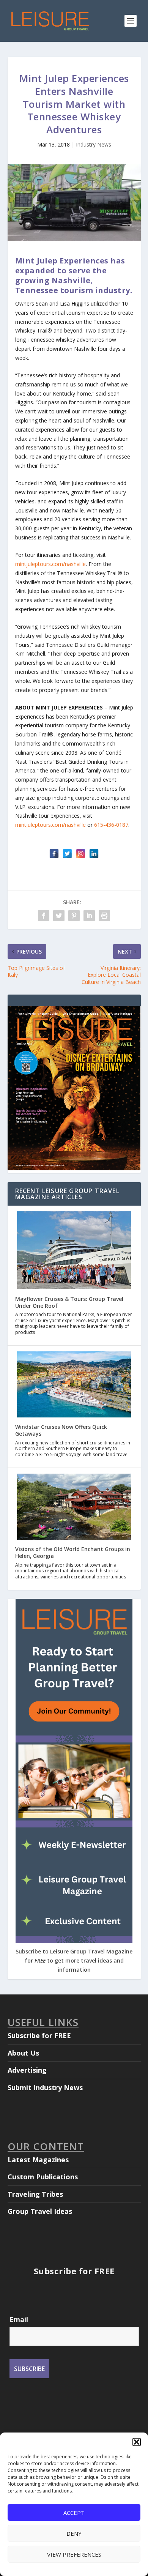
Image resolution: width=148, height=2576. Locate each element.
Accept (74, 2513)
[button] (137, 2442)
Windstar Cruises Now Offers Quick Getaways (61, 1430)
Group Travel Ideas (40, 2211)
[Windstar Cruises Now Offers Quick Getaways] (74, 1385)
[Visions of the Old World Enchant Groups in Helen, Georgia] (74, 1507)
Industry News (94, 144)
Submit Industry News (45, 2087)
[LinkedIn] (94, 854)
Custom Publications (43, 2177)
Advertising (27, 2070)
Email (19, 2319)
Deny (74, 2533)
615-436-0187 (111, 825)
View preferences (74, 2554)
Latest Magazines (38, 2160)
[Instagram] (81, 854)
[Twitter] (67, 854)
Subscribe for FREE (39, 2035)
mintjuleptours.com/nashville (50, 564)
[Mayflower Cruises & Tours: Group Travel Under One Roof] (74, 1251)
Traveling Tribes (35, 2194)
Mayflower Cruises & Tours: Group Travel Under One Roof (69, 1302)
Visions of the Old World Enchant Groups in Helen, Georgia (73, 1552)
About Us (23, 2053)
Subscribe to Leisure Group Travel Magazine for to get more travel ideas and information (74, 1960)
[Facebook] (54, 854)
